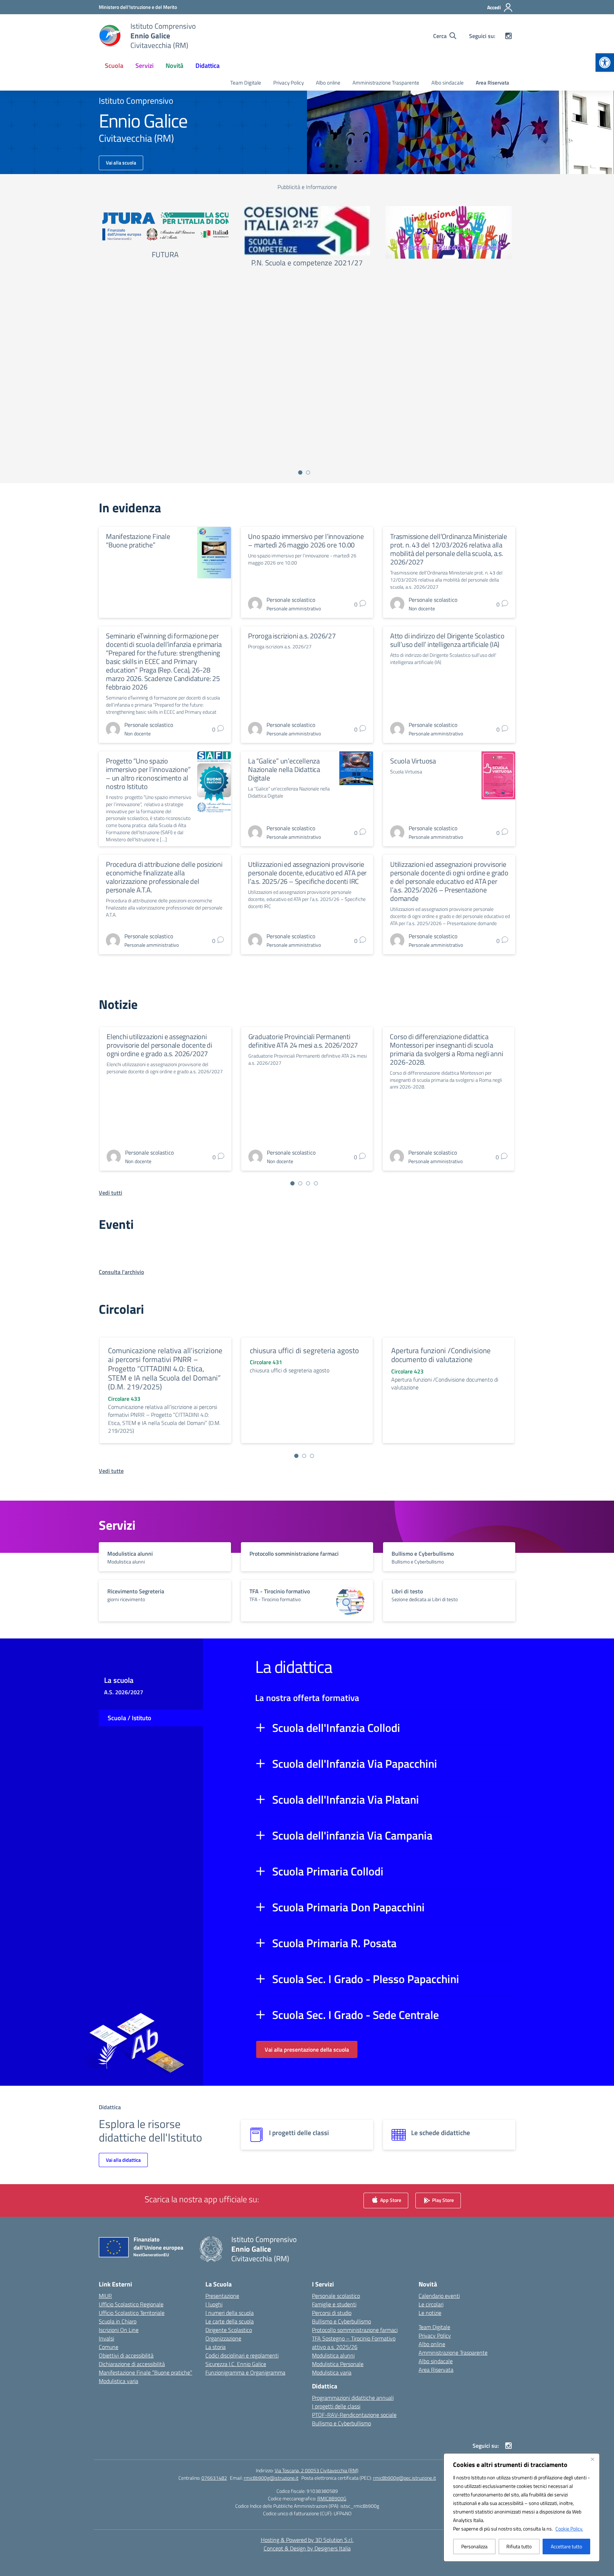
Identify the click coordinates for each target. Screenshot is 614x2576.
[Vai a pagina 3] (308, 1183)
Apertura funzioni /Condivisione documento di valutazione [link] (441, 1355)
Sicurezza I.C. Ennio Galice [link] (236, 2364)
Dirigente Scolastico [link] (229, 2330)
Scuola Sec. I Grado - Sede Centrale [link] (356, 2015)
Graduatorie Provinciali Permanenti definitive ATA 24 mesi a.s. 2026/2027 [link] (303, 1041)
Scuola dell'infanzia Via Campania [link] (352, 1835)
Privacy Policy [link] (289, 83)
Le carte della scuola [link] (230, 2321)
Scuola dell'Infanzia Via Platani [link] (346, 1799)
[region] (522, 2507)
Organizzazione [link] (223, 2338)
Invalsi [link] (106, 2338)
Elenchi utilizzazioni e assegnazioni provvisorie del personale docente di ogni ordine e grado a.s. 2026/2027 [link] (159, 1045)
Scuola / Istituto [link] (130, 1718)
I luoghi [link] (214, 2304)
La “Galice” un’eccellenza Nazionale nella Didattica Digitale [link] (284, 769)
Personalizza (474, 2546)
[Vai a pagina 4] (316, 1183)
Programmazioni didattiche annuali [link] (353, 2398)
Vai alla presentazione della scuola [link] (307, 2050)
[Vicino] (592, 2459)
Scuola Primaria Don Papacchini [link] (348, 1907)
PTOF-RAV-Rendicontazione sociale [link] (354, 2415)
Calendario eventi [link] (439, 2296)
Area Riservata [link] (492, 83)
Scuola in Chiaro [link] (118, 2321)
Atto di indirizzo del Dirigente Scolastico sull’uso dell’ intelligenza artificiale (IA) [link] (447, 640)
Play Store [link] (442, 2200)
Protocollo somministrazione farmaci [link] (355, 2330)
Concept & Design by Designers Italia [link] (307, 2548)
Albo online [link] (328, 83)
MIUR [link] (105, 2296)
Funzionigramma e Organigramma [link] (245, 2372)
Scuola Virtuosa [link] (413, 761)
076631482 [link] (214, 2478)
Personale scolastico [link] (336, 2296)
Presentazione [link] (222, 2296)
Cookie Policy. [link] (569, 2529)
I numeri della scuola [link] (230, 2313)
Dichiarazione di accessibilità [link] (132, 2364)
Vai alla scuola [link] (121, 163)
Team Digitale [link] (246, 83)
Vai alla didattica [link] (123, 2160)
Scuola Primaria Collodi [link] (328, 1871)
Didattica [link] (208, 66)
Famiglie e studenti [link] (334, 2304)
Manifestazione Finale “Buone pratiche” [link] (138, 541)
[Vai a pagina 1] (300, 472)
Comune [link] (109, 2347)
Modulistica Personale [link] (338, 2364)
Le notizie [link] (430, 2313)
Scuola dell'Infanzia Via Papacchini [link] (355, 1764)
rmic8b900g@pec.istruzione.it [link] (405, 2478)
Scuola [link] (114, 66)
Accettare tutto (566, 2546)
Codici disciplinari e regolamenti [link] (242, 2355)
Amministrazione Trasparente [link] (386, 83)
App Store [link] (390, 2200)
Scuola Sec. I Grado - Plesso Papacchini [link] (366, 1979)
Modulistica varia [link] (119, 2381)
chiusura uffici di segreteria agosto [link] (304, 1350)
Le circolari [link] (431, 2304)
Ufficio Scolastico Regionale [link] (131, 2304)
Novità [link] (174, 66)
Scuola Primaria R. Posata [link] (334, 1943)
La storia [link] (216, 2347)
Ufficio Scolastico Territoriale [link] (132, 2313)
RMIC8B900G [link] (332, 2498)
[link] (605, 63)
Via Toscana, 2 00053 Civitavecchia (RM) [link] (317, 2470)
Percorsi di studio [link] (332, 2313)
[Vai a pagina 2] (308, 472)
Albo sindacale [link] (448, 83)
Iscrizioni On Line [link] (119, 2330)
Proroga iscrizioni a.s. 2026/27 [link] (292, 636)
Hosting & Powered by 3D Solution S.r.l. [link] (307, 2540)
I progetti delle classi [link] (336, 2406)
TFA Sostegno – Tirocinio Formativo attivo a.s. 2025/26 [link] (354, 2343)
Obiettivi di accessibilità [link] (126, 2355)
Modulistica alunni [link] (333, 2355)
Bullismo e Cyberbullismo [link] (341, 2321)
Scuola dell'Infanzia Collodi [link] (336, 1728)
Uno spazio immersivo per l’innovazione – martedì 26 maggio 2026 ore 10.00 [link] (306, 541)
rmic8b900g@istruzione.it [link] (271, 2478)
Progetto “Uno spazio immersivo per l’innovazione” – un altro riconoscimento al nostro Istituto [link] (148, 774)
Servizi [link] (144, 66)
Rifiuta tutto (519, 2546)
